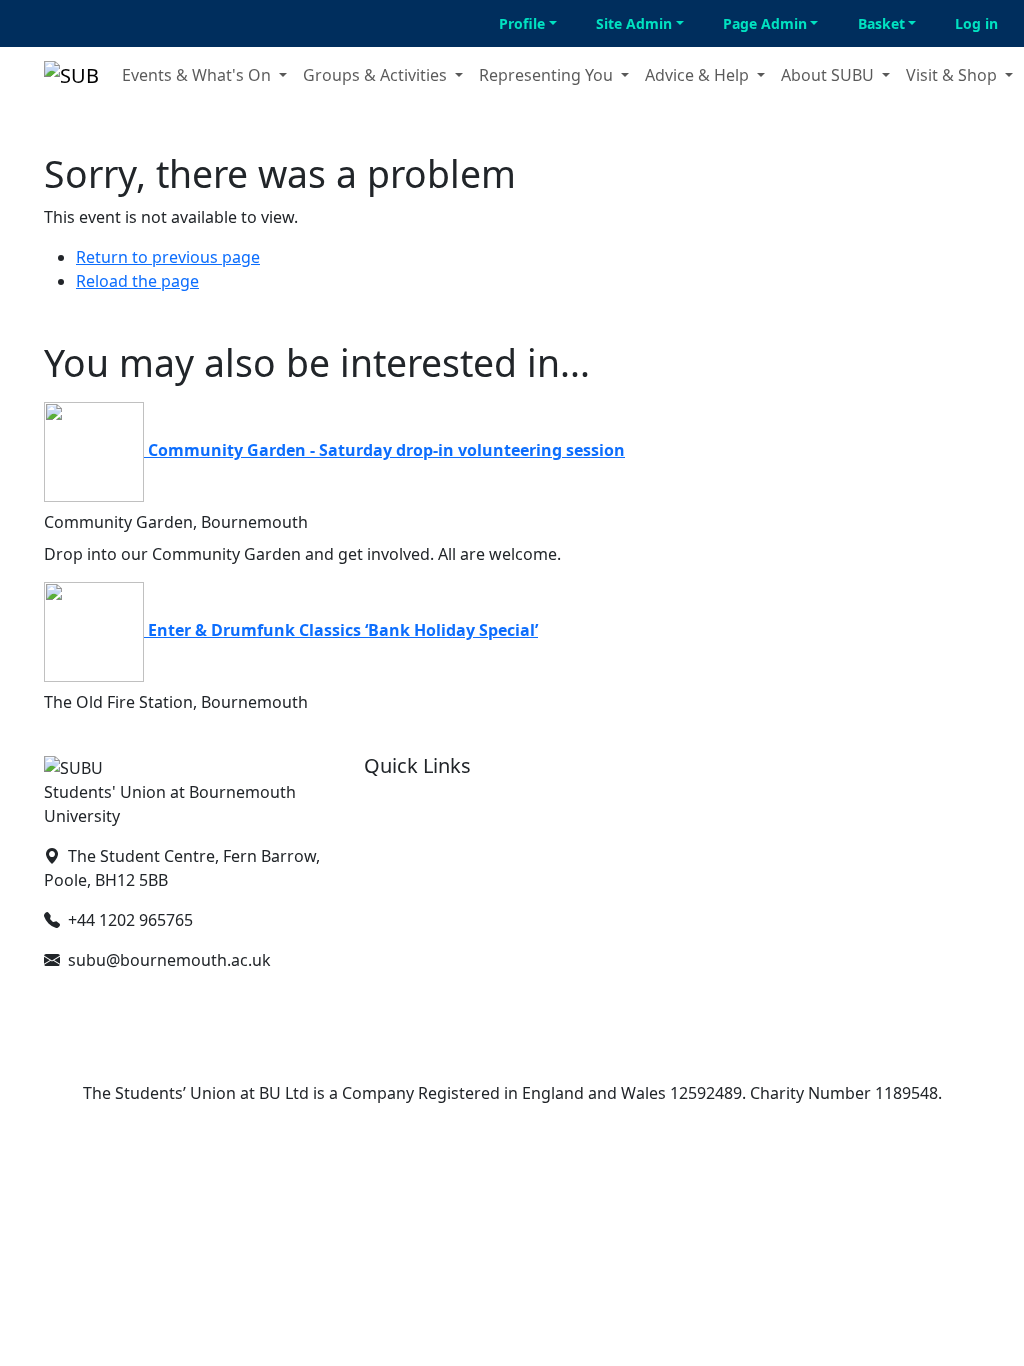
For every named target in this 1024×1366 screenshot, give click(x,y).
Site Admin (634, 23)
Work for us (409, 902)
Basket (881, 23)
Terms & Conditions (438, 934)
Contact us (404, 838)
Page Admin (765, 23)
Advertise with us (429, 870)
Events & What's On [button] (198, 75)
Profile (522, 23)
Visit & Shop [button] (953, 75)
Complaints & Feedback (453, 966)
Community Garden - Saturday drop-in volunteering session (386, 450)
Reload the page (137, 281)
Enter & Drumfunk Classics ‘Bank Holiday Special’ (343, 630)
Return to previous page (168, 257)
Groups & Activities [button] (377, 75)
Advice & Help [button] (699, 75)
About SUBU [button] (829, 75)
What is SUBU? (419, 806)
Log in (976, 23)
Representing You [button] (548, 75)
